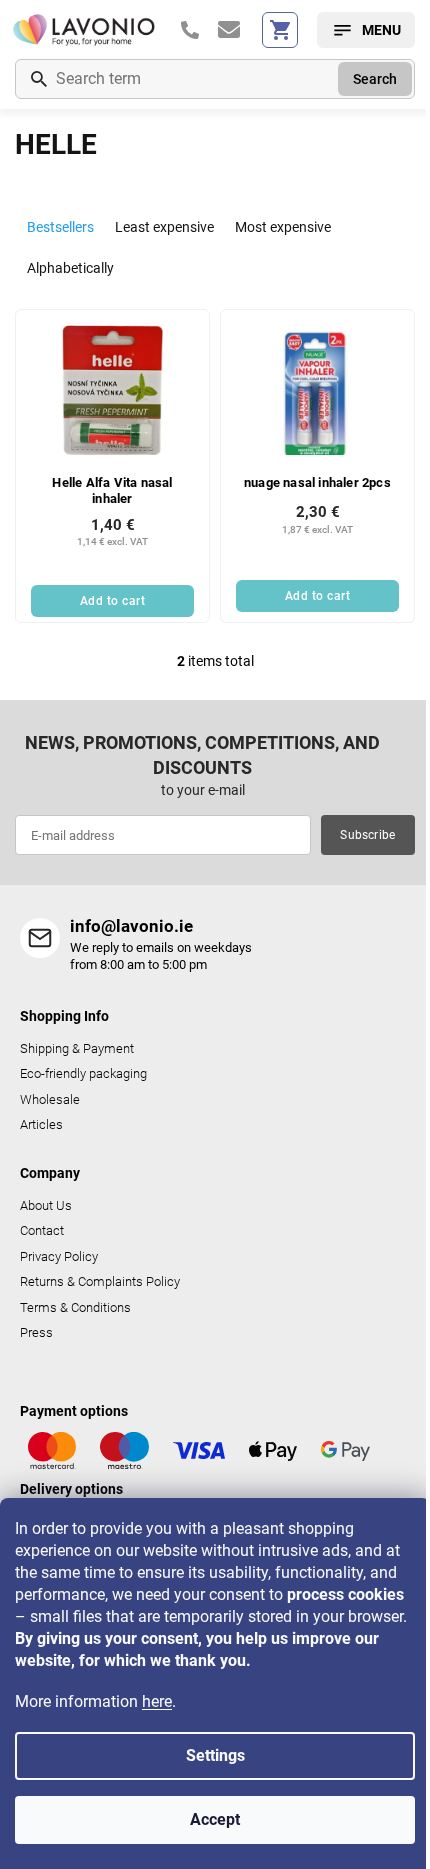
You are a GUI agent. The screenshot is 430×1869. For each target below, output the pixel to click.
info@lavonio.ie (131, 926)
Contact (42, 1230)
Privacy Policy (59, 1256)
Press (36, 1332)
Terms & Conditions (75, 1307)
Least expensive (164, 227)
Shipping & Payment (77, 1048)
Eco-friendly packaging (83, 1073)
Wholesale (50, 1099)
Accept (215, 1819)
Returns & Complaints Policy (100, 1281)
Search (375, 79)
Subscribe (367, 835)
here (157, 1701)
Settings (215, 1755)
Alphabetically (70, 268)
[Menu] (366, 30)
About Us (46, 1205)
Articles (41, 1124)
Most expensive (283, 227)
